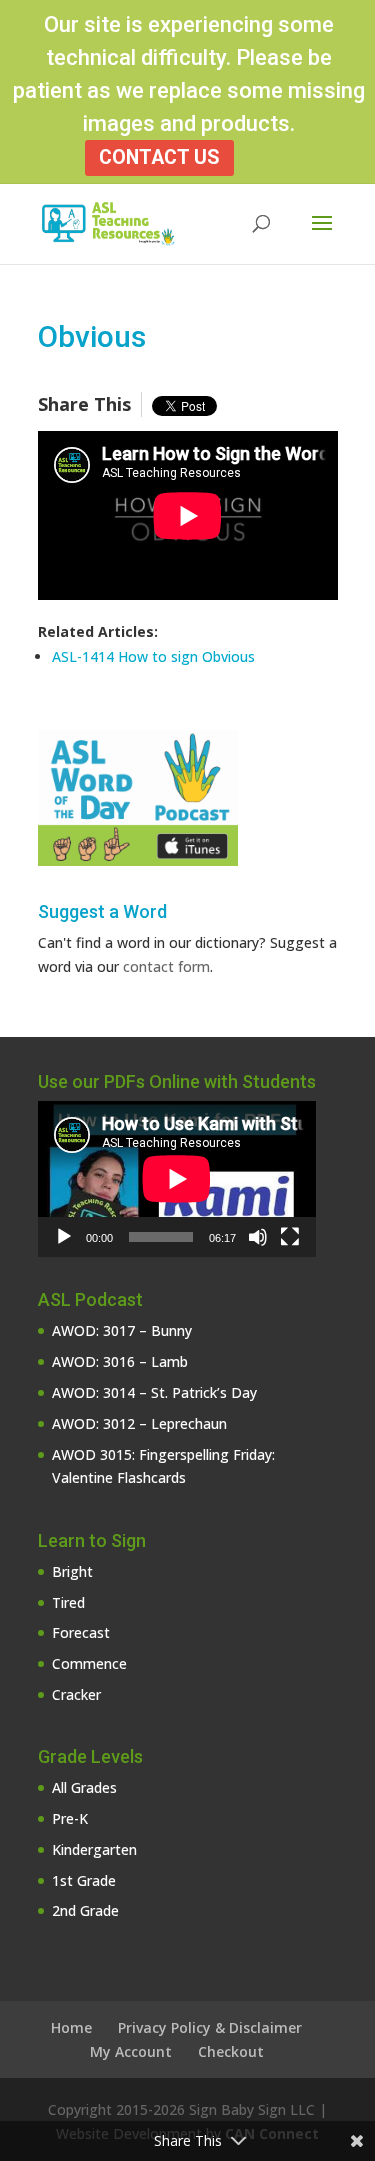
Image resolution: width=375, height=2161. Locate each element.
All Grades (84, 1787)
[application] (177, 1179)
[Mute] (258, 1237)
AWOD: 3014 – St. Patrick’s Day (154, 1392)
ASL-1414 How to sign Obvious (153, 656)
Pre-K (70, 1818)
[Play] (64, 1237)
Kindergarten (94, 1849)
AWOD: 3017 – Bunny (122, 1330)
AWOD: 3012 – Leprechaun (139, 1423)
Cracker (76, 1694)
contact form (166, 966)
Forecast (81, 1632)
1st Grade (84, 1880)
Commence (89, 1663)
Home (71, 2027)
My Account (131, 2051)
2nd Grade (85, 1910)
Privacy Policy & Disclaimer (210, 2027)
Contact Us (159, 157)
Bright (72, 1571)
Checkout (231, 2051)
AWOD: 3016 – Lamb (120, 1361)
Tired (68, 1602)
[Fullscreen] (290, 1237)
